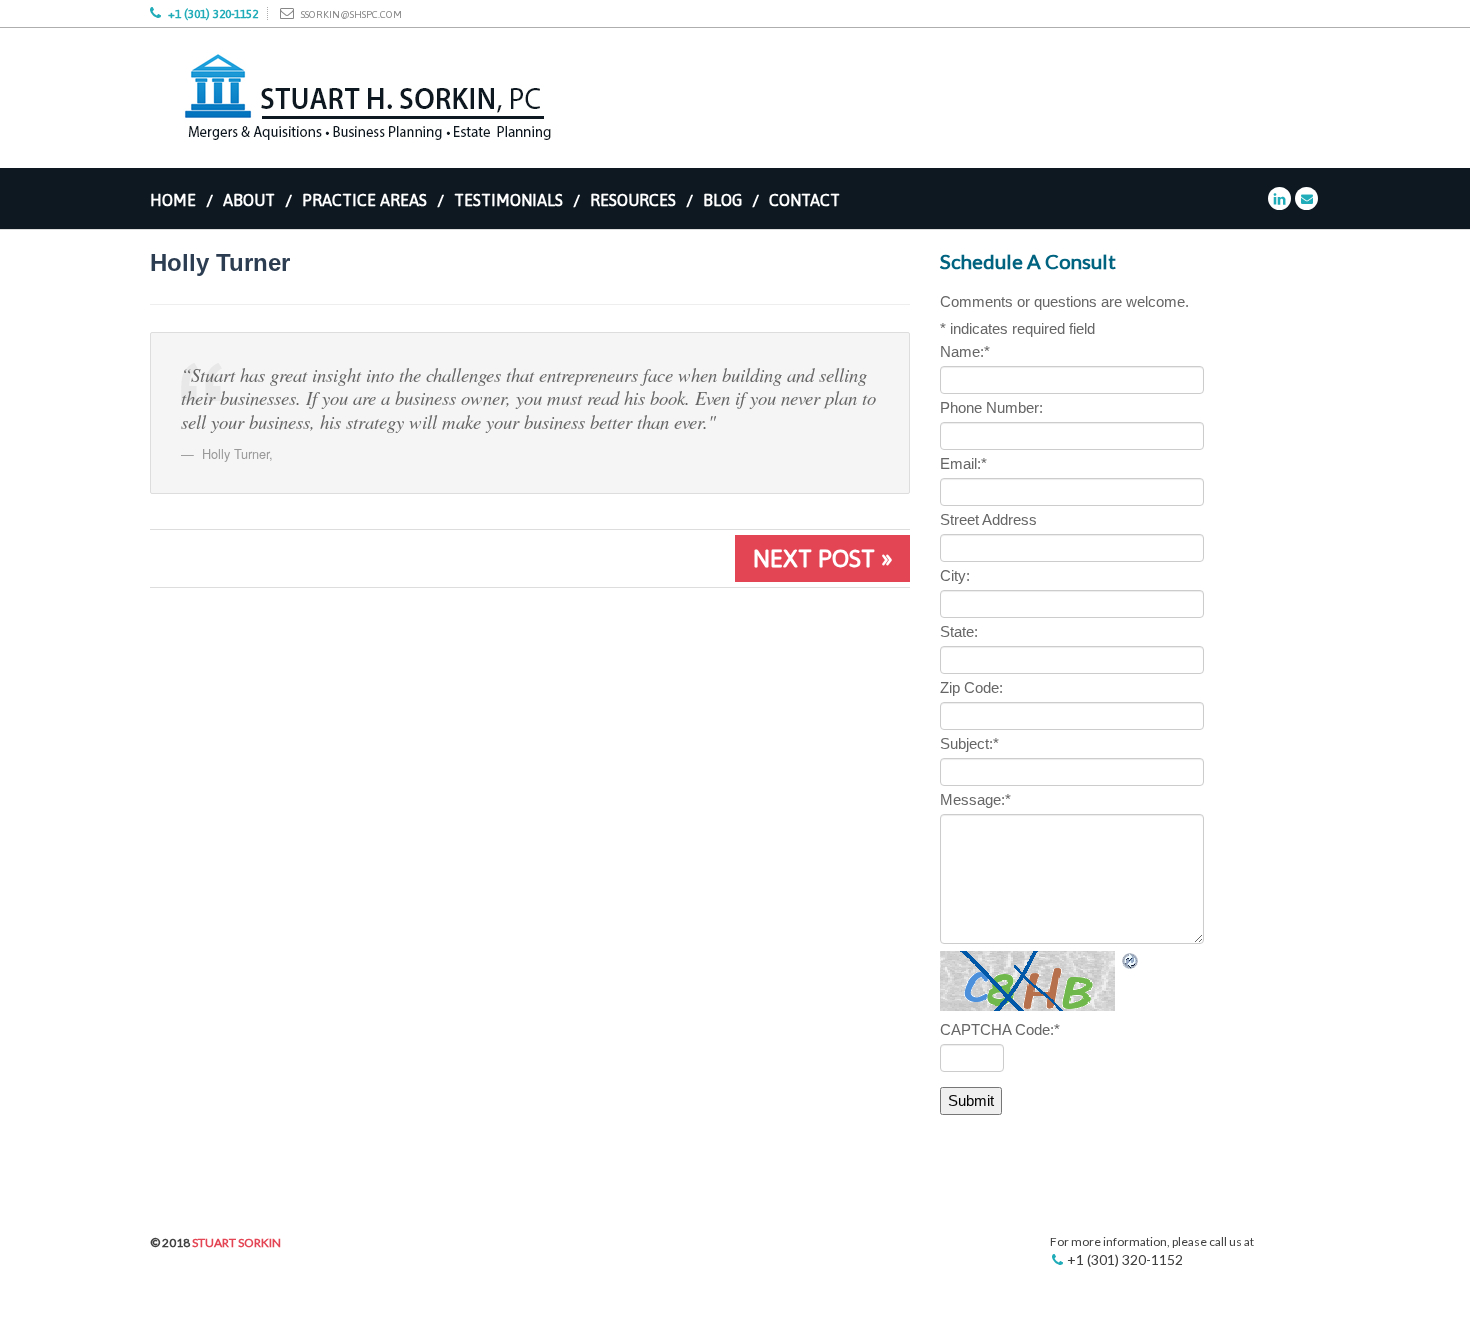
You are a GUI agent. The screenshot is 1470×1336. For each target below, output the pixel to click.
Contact (804, 200)
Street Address (988, 519)
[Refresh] (1131, 961)
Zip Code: (971, 687)
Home (173, 200)
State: (959, 631)
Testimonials (508, 200)
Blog (722, 200)
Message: (975, 799)
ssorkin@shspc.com (351, 14)
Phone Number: (991, 407)
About (249, 200)
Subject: (969, 743)
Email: (963, 463)
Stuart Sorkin (236, 1242)
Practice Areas (364, 200)
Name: (965, 351)
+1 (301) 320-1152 (213, 14)
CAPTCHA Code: (1000, 1029)
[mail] (1307, 197)
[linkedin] (1279, 197)
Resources (633, 200)
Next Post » (822, 558)
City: (955, 575)
